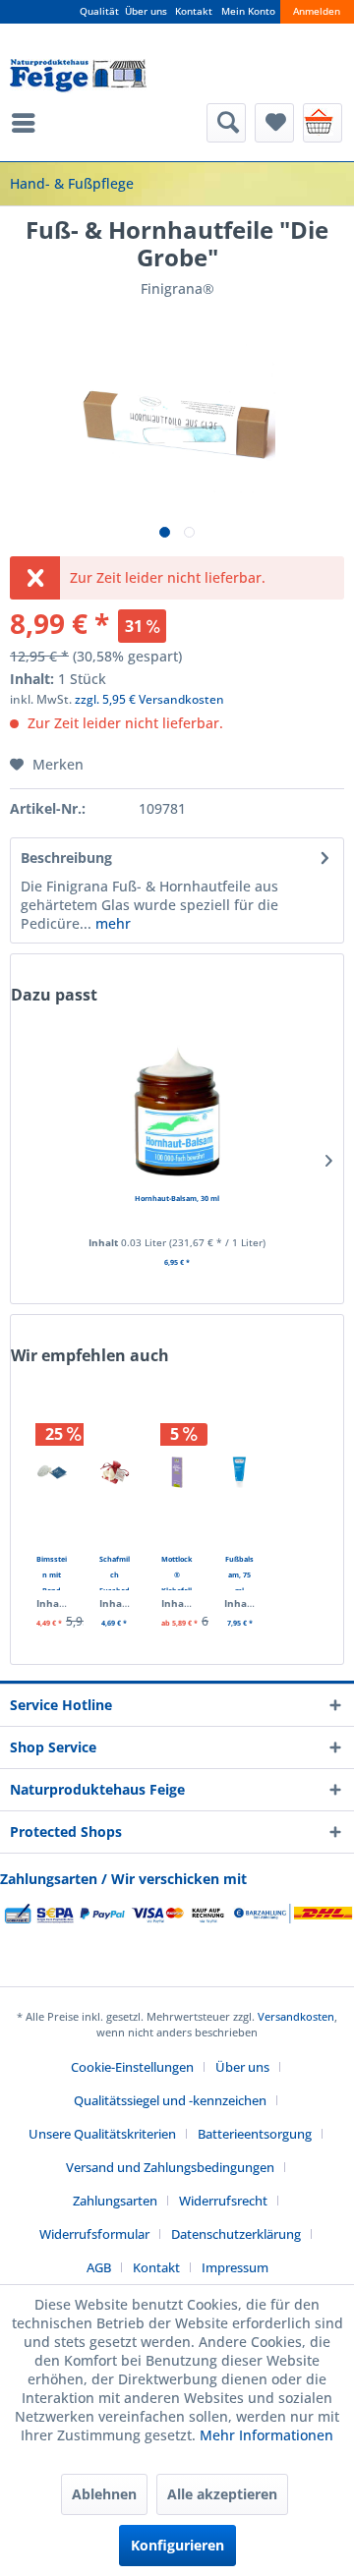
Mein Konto (248, 11)
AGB (99, 2267)
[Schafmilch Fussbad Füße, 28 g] (115, 1472)
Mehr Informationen (266, 2435)
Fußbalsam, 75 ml (239, 1572)
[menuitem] (29, 123)
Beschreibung (66, 858)
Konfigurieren (177, 2545)
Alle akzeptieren (222, 2494)
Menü (29, 123)
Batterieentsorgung (255, 2134)
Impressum (235, 2267)
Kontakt (194, 11)
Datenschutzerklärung (236, 2234)
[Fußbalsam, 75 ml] (240, 1472)
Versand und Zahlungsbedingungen (170, 2167)
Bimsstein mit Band (52, 1572)
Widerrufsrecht (223, 2201)
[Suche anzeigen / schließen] (226, 123)
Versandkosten (296, 2016)
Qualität (99, 11)
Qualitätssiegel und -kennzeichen (170, 2100)
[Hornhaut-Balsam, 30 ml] (177, 1112)
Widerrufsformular (94, 2234)
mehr (111, 923)
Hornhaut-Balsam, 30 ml (177, 1198)
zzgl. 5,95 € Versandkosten (149, 699)
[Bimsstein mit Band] (52, 1472)
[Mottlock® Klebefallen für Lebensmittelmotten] (177, 1472)
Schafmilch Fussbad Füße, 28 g (115, 1572)
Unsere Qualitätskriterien (102, 2134)
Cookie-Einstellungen (132, 2067)
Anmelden (317, 11)
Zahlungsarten (115, 2201)
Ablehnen (104, 2494)
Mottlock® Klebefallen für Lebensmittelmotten (177, 1572)
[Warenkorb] (323, 123)
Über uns (146, 11)
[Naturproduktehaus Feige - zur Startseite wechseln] (78, 76)
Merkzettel (274, 123)
